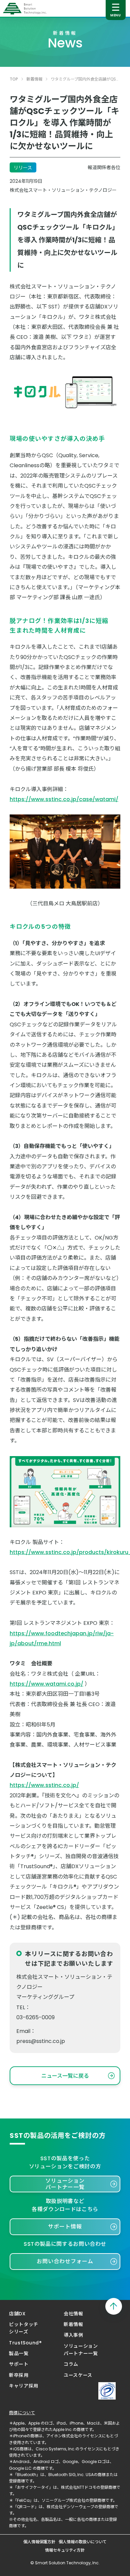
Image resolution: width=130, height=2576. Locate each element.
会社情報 (73, 2314)
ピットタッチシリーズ (23, 2328)
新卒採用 (19, 2375)
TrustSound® (25, 2343)
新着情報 (34, 79)
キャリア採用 (23, 2386)
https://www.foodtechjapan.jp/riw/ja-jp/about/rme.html (62, 1638)
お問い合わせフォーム (65, 2261)
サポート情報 (65, 2227)
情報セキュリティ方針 (65, 2550)
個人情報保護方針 (39, 2542)
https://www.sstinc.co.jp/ (44, 1785)
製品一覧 (19, 2353)
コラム (71, 2364)
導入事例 (73, 2335)
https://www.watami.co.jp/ (46, 1684)
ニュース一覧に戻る (65, 2076)
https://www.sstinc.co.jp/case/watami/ (64, 799)
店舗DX (17, 2314)
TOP (14, 79)
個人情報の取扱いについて (83, 2542)
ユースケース (78, 2375)
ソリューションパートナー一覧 (65, 2184)
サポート (19, 2364)
